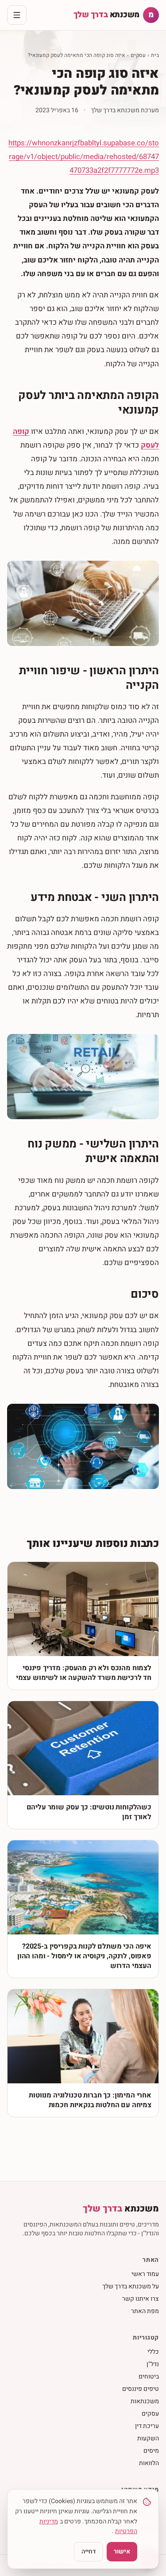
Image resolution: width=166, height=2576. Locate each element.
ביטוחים (149, 2377)
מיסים (151, 2451)
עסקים (138, 55)
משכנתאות (145, 2401)
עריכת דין (147, 2426)
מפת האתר (145, 2311)
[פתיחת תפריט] (17, 15)
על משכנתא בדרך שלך (131, 2286)
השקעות (148, 2438)
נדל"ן (153, 2364)
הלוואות (149, 2463)
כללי (153, 2352)
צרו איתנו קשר (141, 2299)
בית (155, 55)
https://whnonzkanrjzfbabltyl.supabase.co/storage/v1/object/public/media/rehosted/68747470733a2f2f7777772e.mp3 (84, 157)
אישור (122, 2551)
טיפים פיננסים (141, 2389)
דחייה (89, 2551)
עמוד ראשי (145, 2274)
